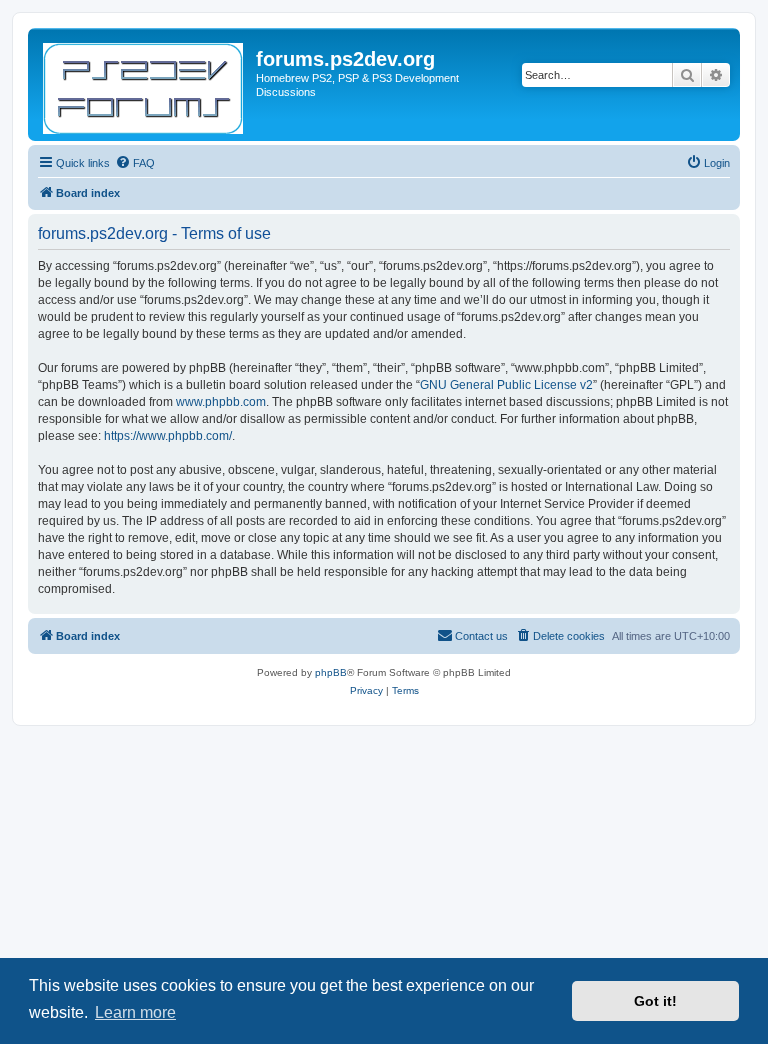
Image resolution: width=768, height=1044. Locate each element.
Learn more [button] (135, 1012)
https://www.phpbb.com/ (168, 436)
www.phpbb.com (221, 402)
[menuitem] (135, 163)
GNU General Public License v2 (506, 385)
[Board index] (144, 84)
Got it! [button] (655, 1001)
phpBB (331, 672)
